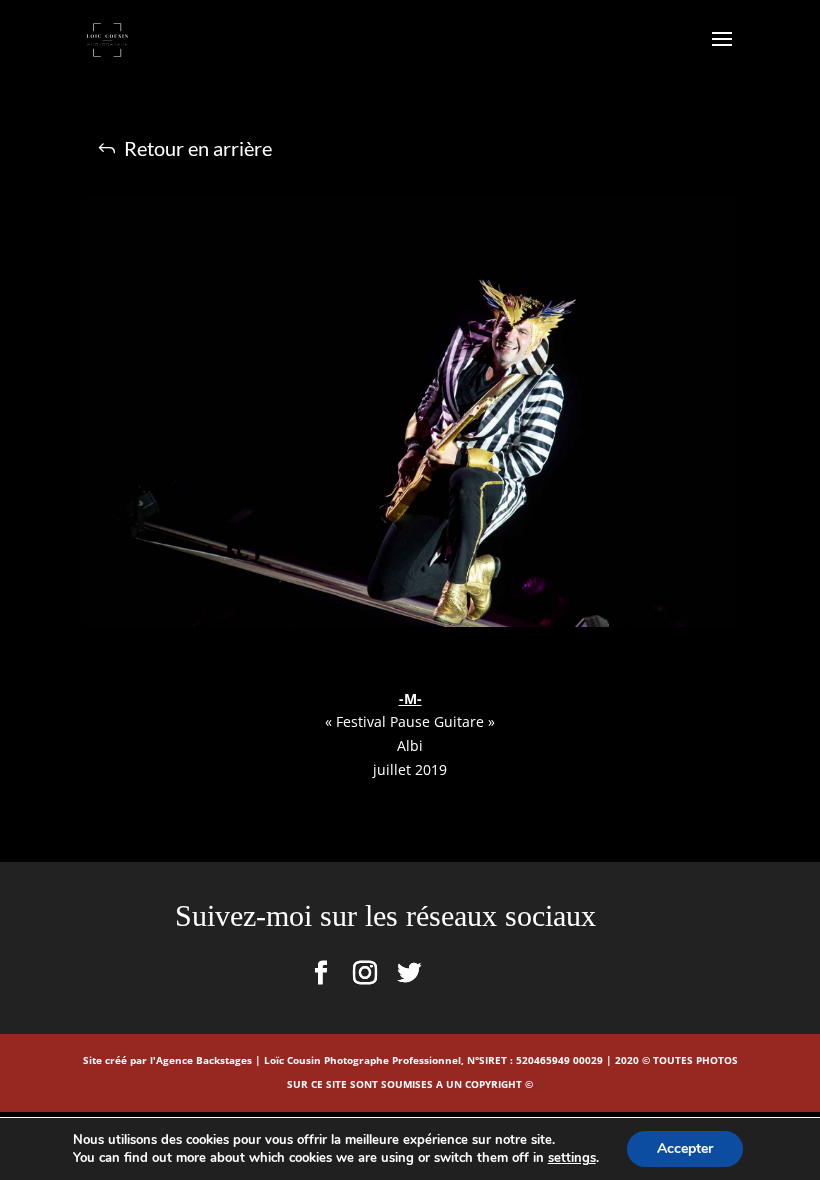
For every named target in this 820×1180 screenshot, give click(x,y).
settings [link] (572, 1158)
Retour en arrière (198, 148)
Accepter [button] (685, 1148)
